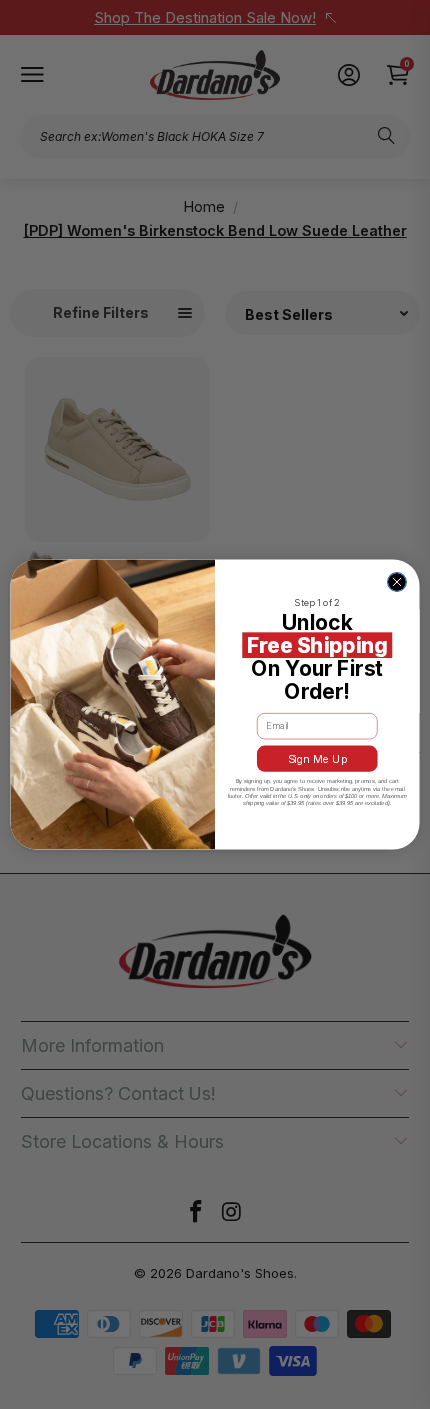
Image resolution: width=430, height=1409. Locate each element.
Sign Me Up (317, 758)
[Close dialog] (397, 582)
